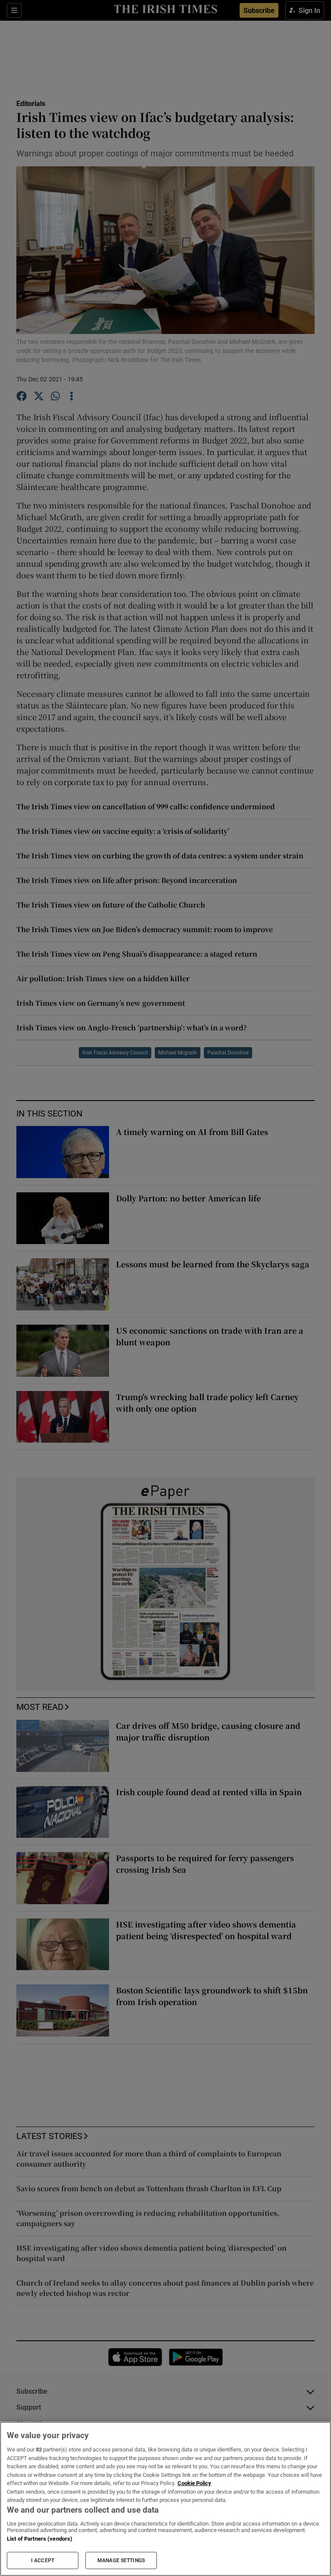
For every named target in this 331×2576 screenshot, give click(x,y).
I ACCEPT (43, 2560)
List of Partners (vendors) (40, 2539)
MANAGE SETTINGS (121, 2560)
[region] (165, 2499)
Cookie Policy (194, 2483)
